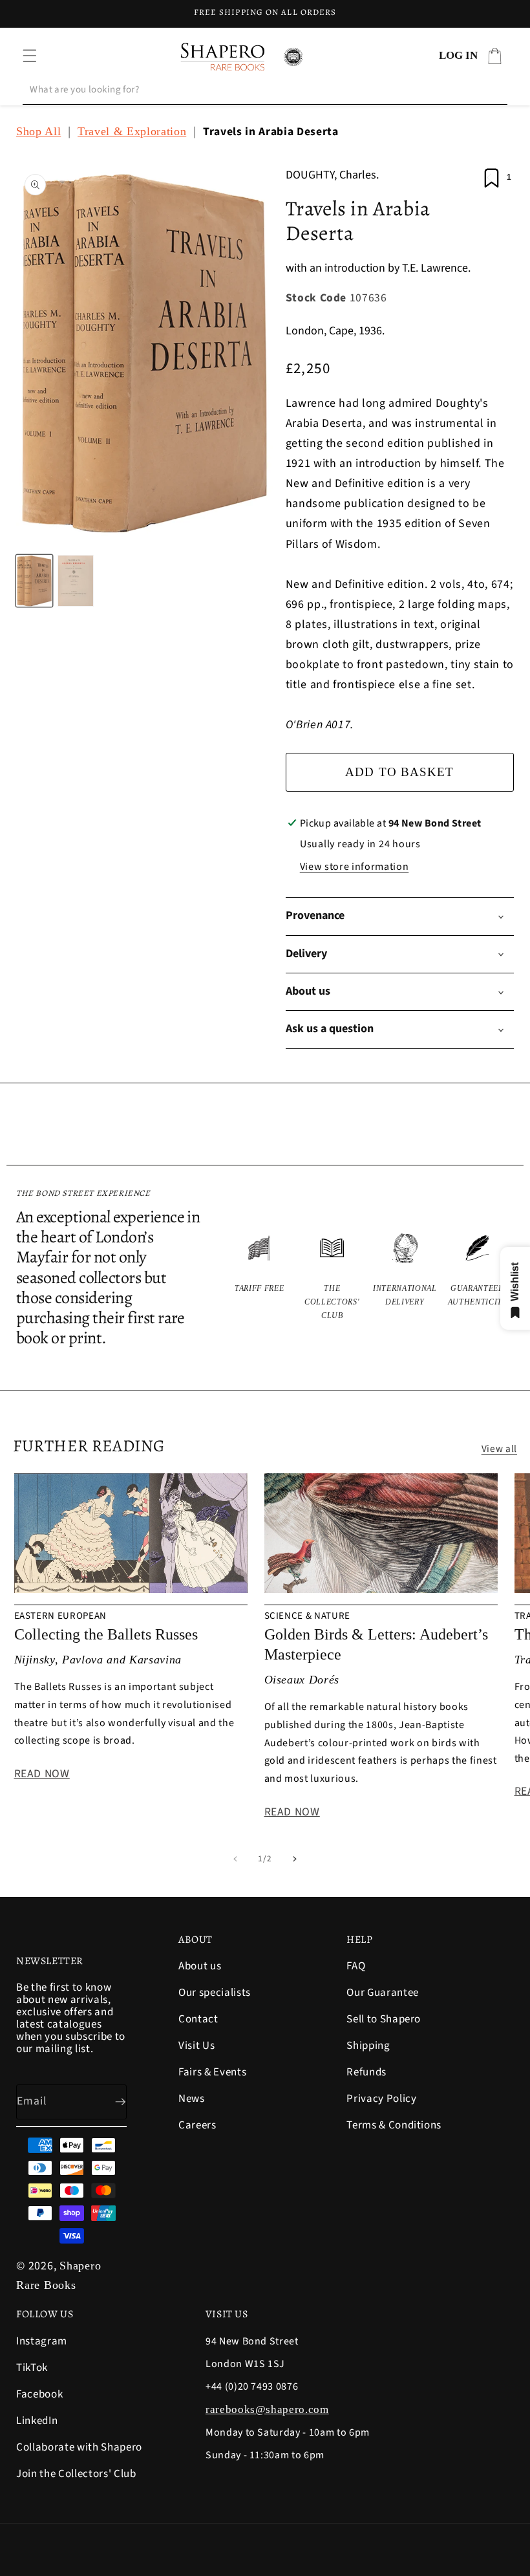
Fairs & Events (212, 2072)
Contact (198, 2019)
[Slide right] (295, 1859)
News (192, 2099)
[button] (30, 56)
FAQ (356, 1967)
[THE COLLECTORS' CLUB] (333, 1276)
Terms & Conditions (394, 2125)
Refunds (366, 2072)
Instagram (42, 2342)
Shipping (368, 2046)
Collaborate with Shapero (79, 2447)
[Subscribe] (110, 2102)
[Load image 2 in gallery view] (76, 581)
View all (499, 1449)
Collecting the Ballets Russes (106, 1634)
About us (200, 1967)
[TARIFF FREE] (260, 1276)
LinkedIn (37, 2421)
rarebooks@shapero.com (267, 2409)
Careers (197, 2125)
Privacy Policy (381, 2099)
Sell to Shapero (384, 2019)
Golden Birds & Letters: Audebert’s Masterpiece (376, 1644)
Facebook (39, 2394)
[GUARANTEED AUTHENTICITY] (478, 1276)
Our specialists (215, 1993)
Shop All (38, 131)
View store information (355, 867)
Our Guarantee (383, 1993)
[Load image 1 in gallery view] (34, 581)
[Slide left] (235, 1859)
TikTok (32, 2368)
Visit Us (196, 2046)
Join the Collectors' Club (76, 2474)
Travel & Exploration (132, 131)
